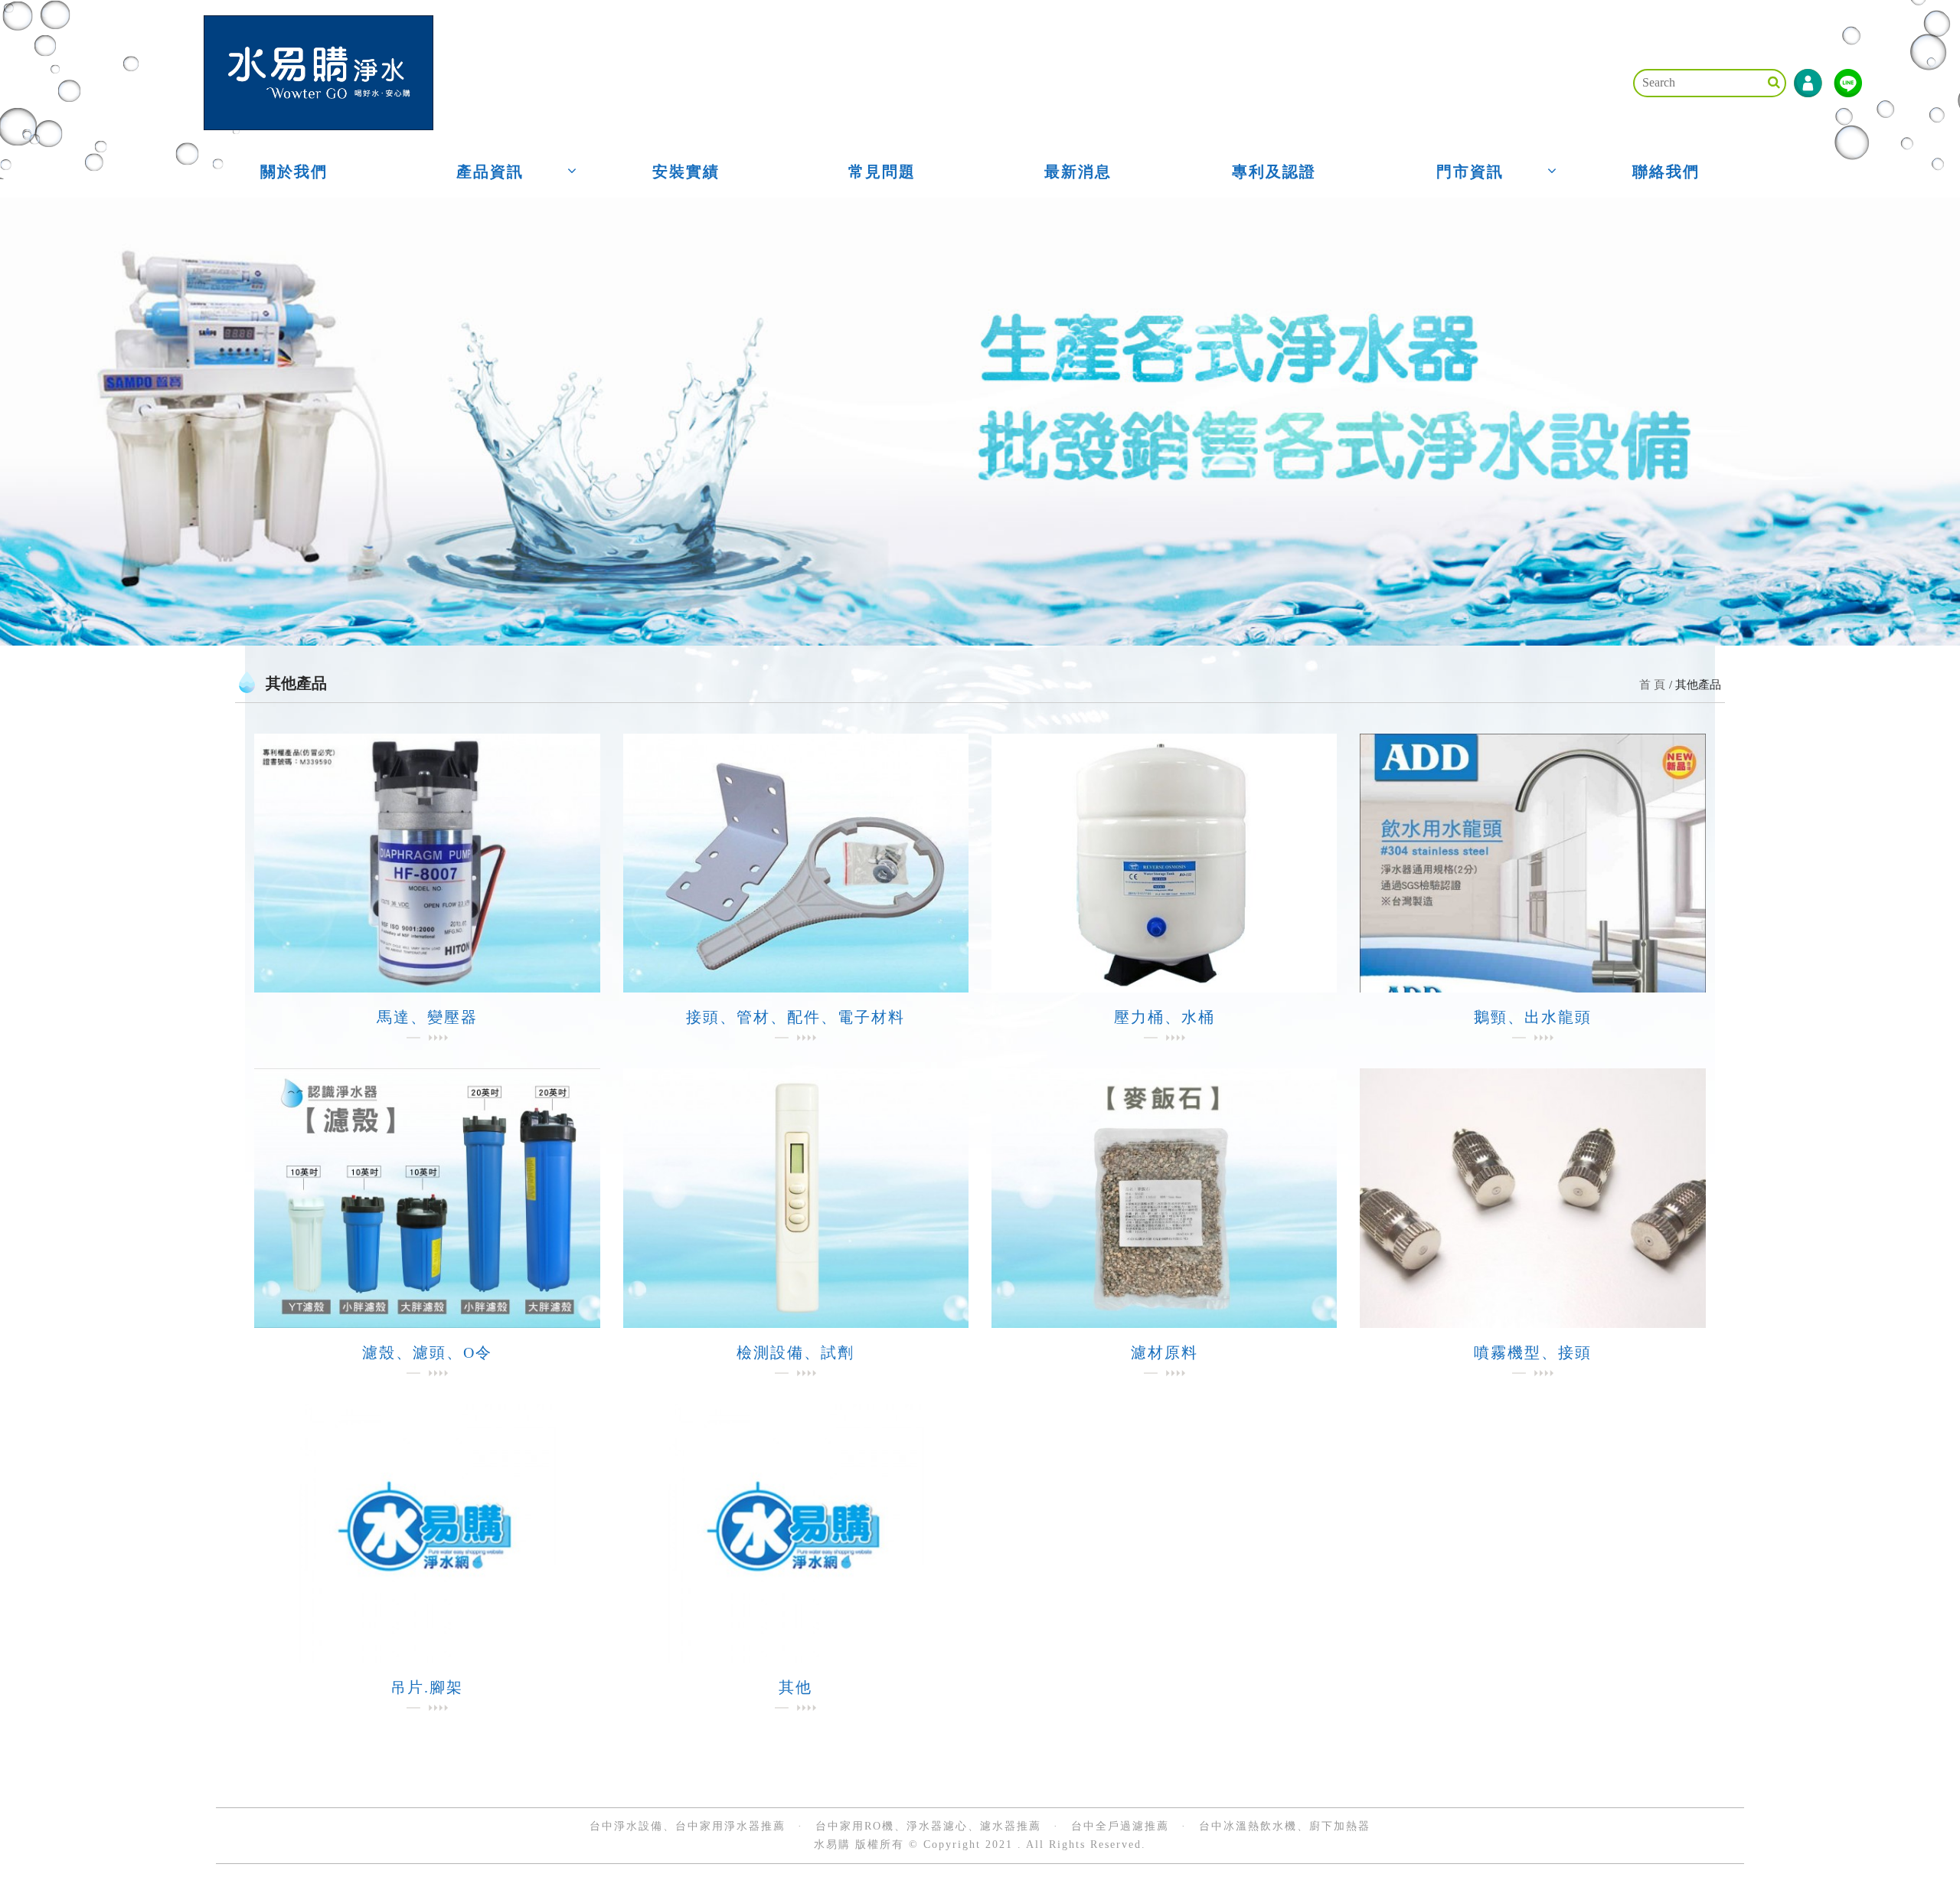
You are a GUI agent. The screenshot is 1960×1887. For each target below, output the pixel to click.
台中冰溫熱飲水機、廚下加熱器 (1285, 1826)
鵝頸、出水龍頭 (1533, 1017)
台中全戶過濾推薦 (1120, 1826)
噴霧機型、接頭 (1533, 1352)
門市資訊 (1470, 172)
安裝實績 (686, 172)
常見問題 (882, 172)
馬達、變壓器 (427, 1017)
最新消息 (1078, 172)
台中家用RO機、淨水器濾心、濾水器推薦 (928, 1826)
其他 (795, 1687)
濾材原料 (1165, 1352)
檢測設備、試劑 (795, 1352)
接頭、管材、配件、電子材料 (795, 1017)
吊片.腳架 (427, 1687)
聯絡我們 (1666, 172)
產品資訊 (490, 172)
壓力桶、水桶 (1165, 1017)
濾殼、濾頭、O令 (427, 1352)
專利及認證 (1274, 172)
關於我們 (294, 172)
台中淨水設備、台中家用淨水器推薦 (688, 1826)
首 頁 (1652, 685)
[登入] (1808, 83)
